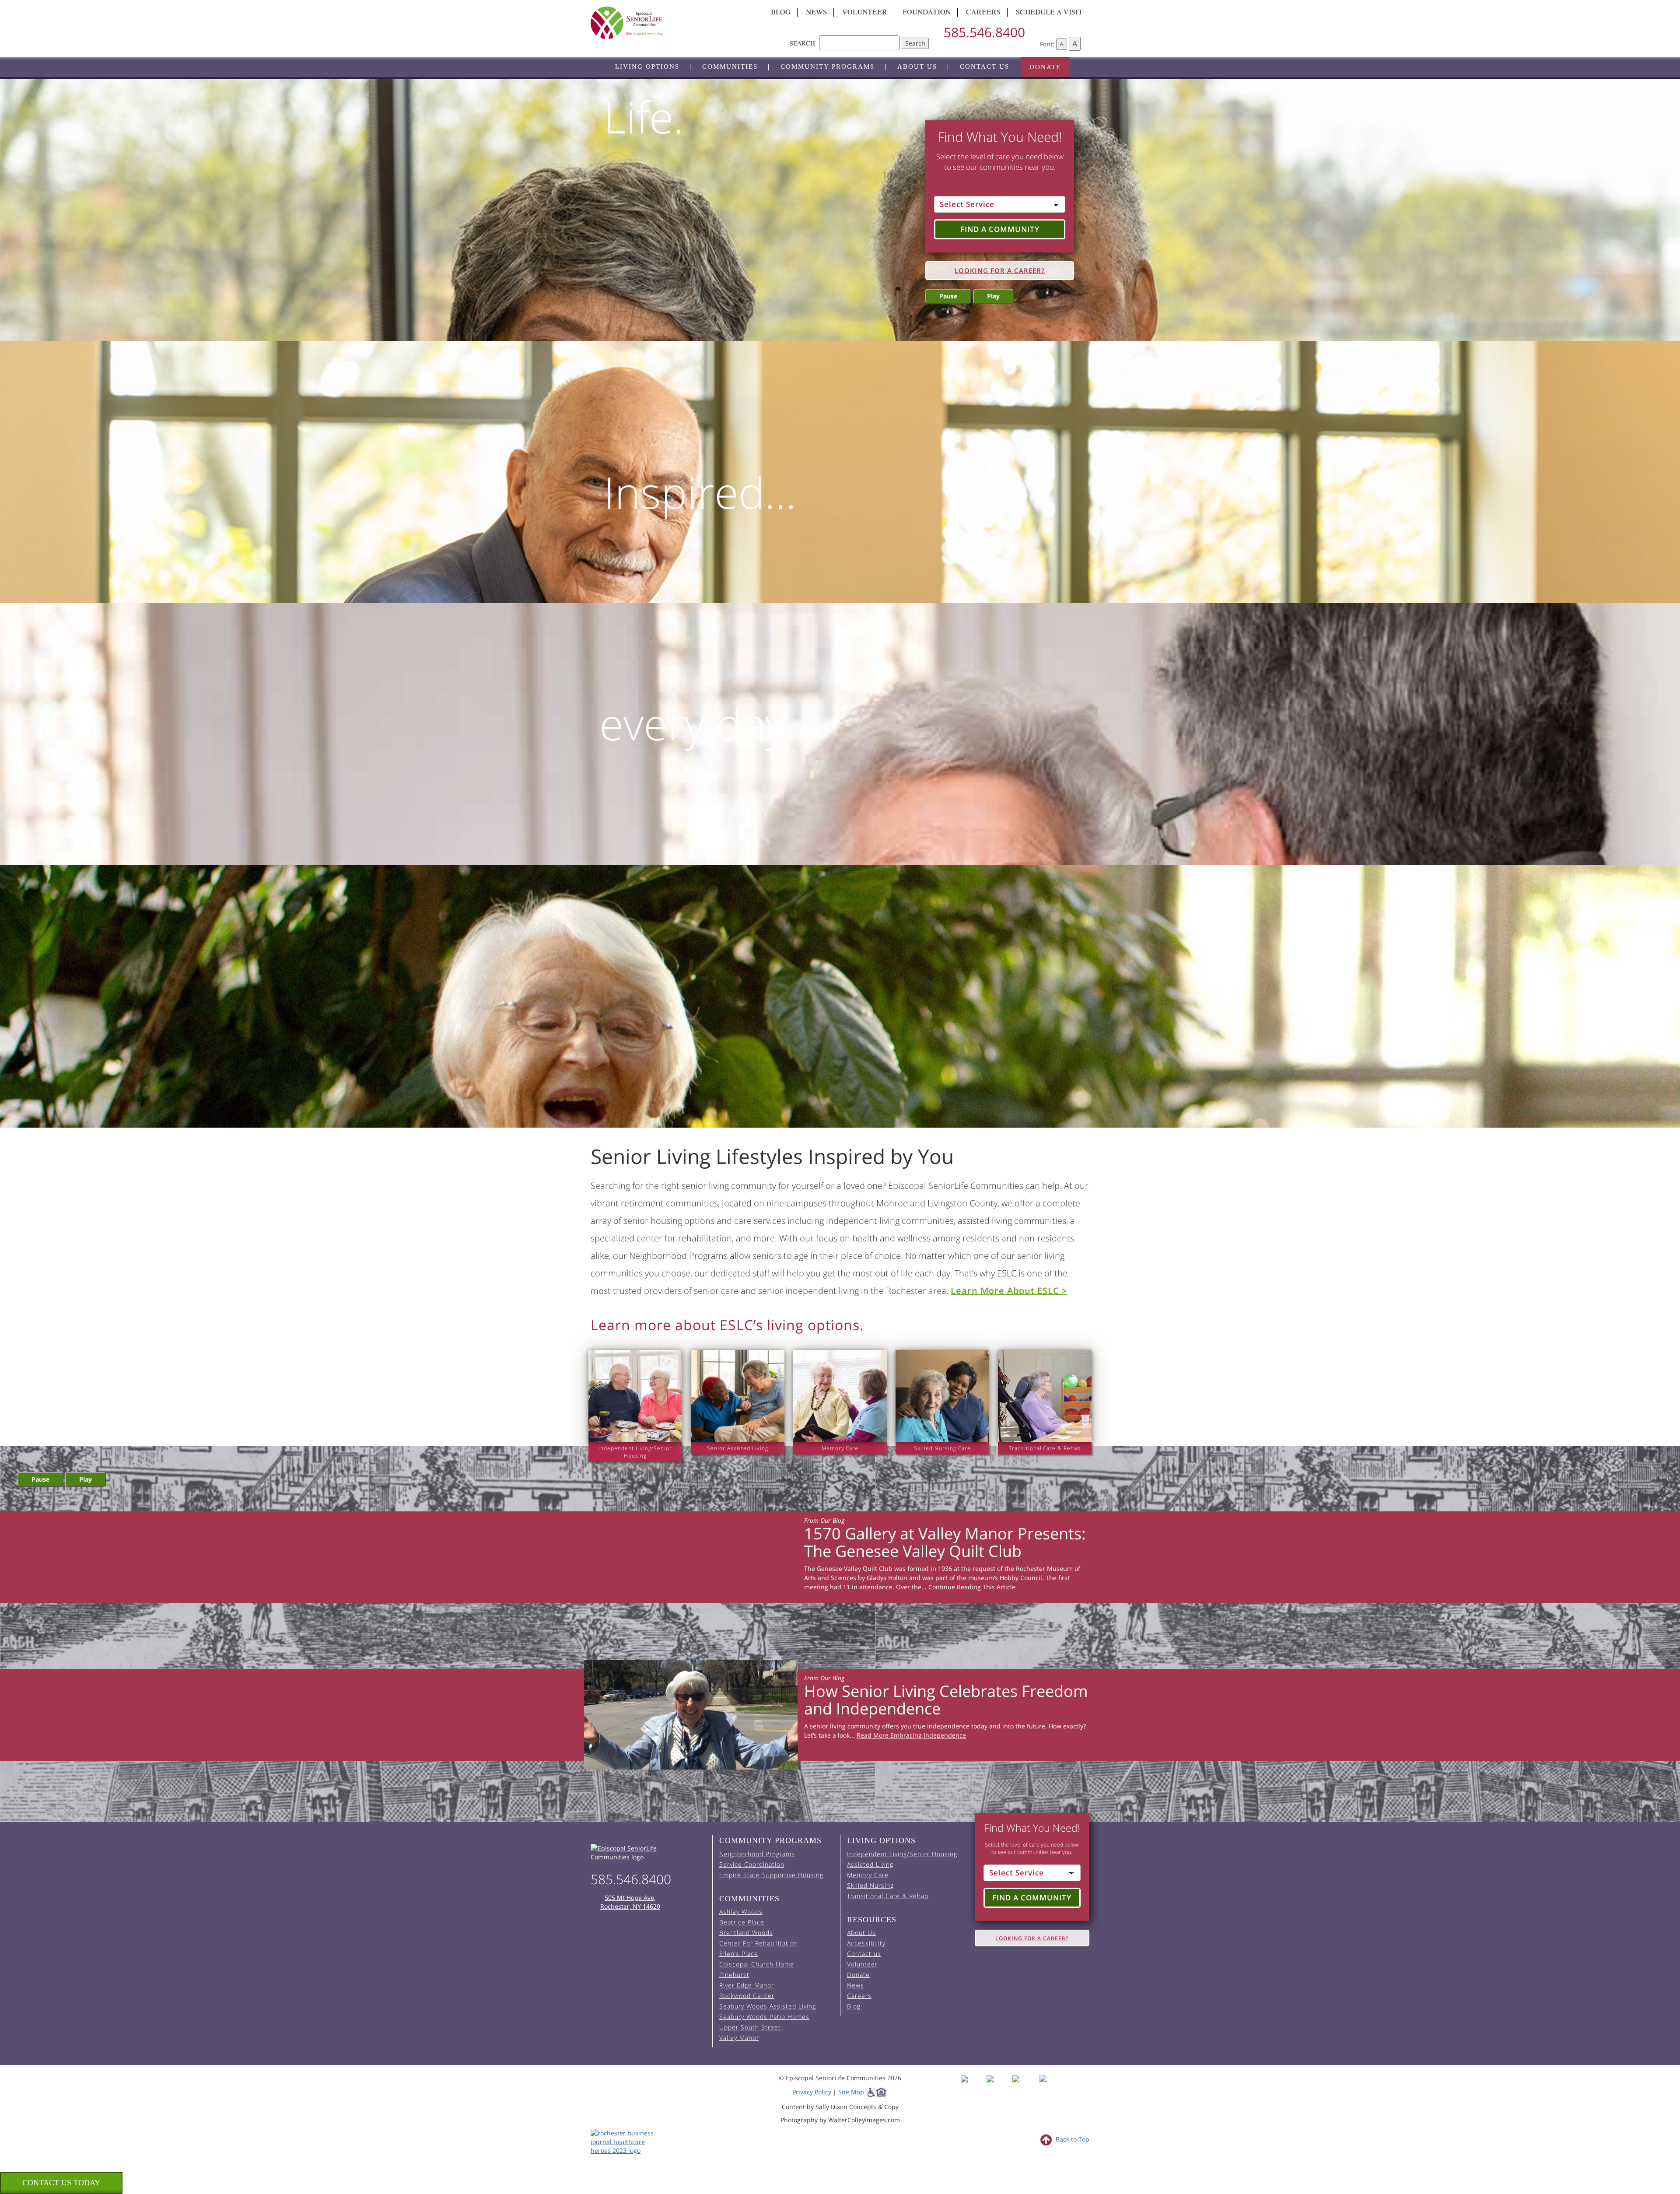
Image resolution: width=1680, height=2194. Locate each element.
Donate (1045, 67)
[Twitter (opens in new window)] (1024, 2087)
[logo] (669, 23)
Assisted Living (870, 1864)
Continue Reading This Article (972, 1587)
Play (993, 296)
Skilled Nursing (870, 1885)
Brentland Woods (746, 1933)
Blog (781, 13)
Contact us (985, 67)
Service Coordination (752, 1864)
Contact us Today (61, 2183)
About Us (917, 67)
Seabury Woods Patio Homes (764, 2017)
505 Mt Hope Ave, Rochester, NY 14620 (630, 1902)
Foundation (927, 13)
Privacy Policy (812, 2092)
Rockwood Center (747, 1996)
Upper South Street (750, 2027)
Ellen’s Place (739, 1954)
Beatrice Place (742, 1922)
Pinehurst (734, 1975)
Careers (983, 13)
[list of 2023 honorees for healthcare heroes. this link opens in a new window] (627, 2141)
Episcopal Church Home (757, 1964)
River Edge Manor (747, 1985)
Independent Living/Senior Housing (902, 1854)
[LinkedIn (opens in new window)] (1049, 2087)
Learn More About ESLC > (1009, 1291)
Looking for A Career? (1032, 1938)
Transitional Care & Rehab (888, 1896)
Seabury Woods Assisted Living (768, 2006)
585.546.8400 (984, 32)
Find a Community (1000, 229)
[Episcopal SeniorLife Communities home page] (648, 1853)
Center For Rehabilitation (759, 1943)
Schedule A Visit (1049, 13)
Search (915, 43)
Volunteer (865, 13)
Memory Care (868, 1875)
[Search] (859, 39)
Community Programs (828, 67)
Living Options (647, 67)
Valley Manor (739, 2038)
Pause (948, 296)
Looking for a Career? (1000, 270)
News (816, 13)
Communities (730, 67)
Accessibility (866, 1943)
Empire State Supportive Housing (771, 1875)
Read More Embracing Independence (911, 1735)
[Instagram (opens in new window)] (999, 2087)
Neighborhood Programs (757, 1854)
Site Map (851, 2092)
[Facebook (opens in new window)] (973, 2087)
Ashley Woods (741, 1912)
